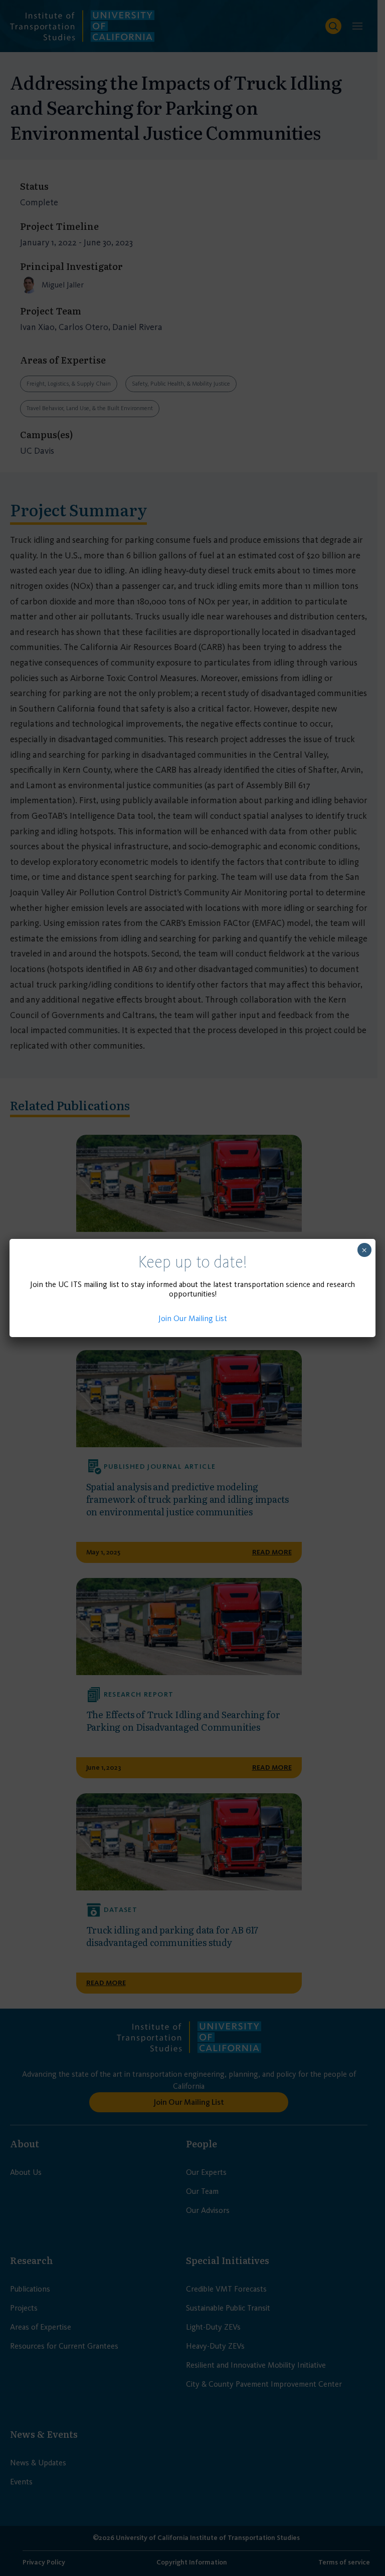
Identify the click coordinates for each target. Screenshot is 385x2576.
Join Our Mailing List (193, 1318)
